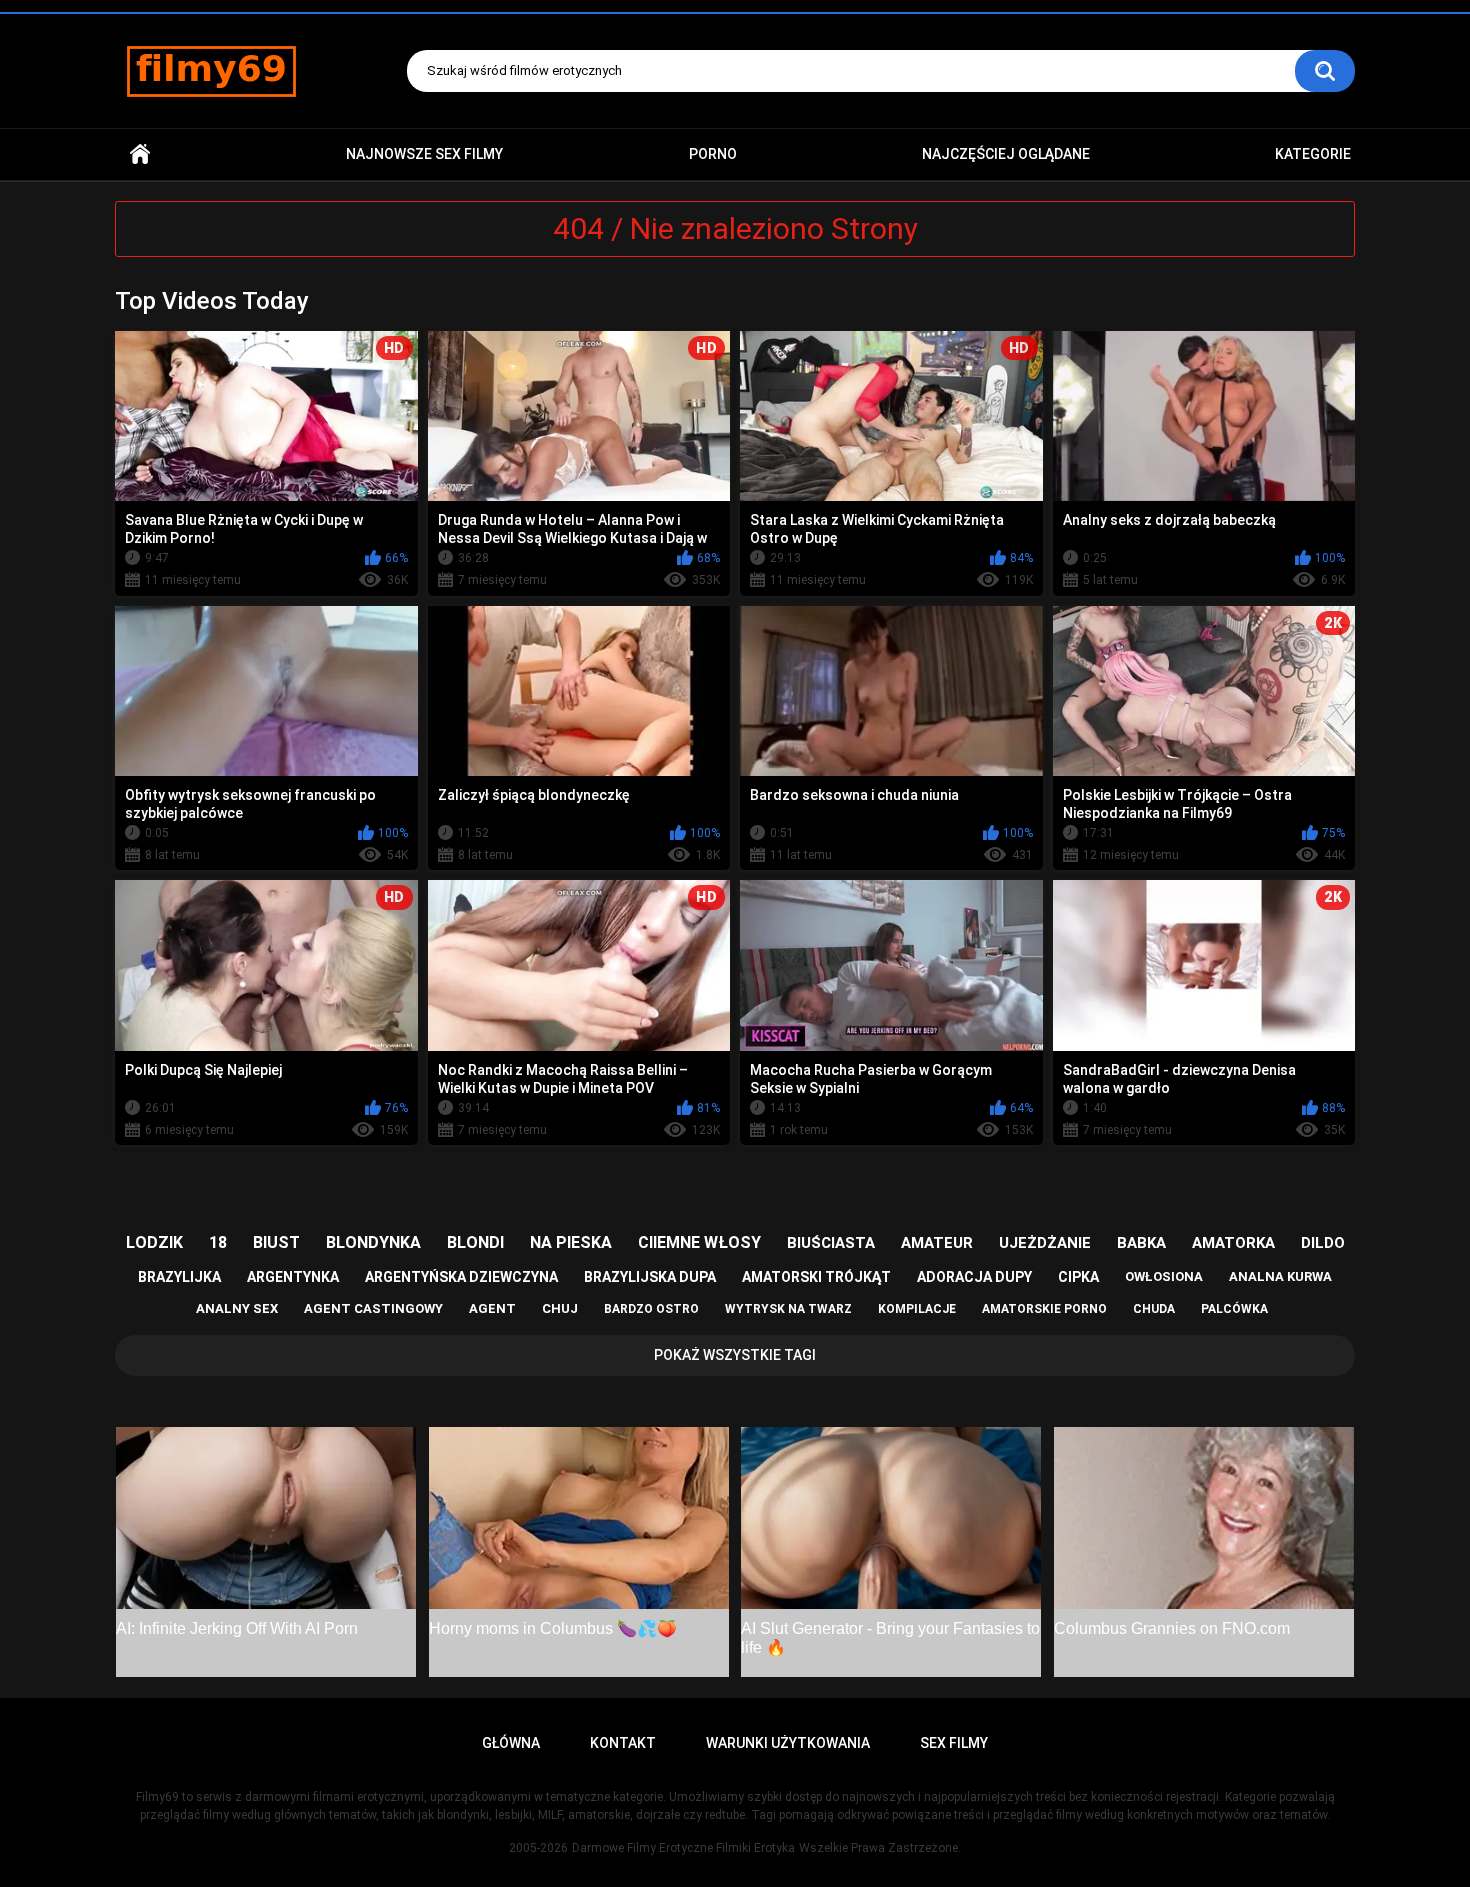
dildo (1323, 1243)
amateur (937, 1243)
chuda (1154, 1309)
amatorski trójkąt (816, 1277)
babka (1141, 1243)
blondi (475, 1242)
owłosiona (1164, 1276)
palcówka (1234, 1309)
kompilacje (917, 1309)
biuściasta (831, 1243)
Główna (140, 154)
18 (218, 1242)
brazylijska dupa (650, 1277)
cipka (1078, 1277)
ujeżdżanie (1045, 1243)
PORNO (713, 154)
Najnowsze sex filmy (424, 154)
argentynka (293, 1277)
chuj (560, 1308)
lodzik (154, 1242)
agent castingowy (373, 1308)
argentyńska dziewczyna (461, 1277)
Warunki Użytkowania (788, 1743)
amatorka (1233, 1243)
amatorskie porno (1044, 1309)
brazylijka (179, 1277)
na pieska (571, 1242)
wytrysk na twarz (788, 1309)
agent (492, 1308)
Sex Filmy (954, 1743)
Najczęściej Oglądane (1006, 154)
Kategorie (1313, 154)
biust (276, 1242)
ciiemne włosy (699, 1242)
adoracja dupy (974, 1277)
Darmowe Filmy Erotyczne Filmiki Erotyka (683, 1848)
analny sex (237, 1308)
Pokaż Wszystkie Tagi (735, 1355)
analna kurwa (1280, 1276)
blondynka (373, 1242)
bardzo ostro (651, 1309)
